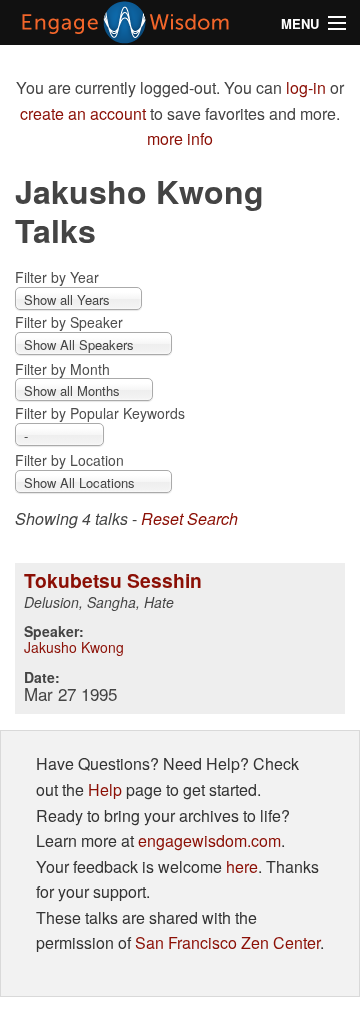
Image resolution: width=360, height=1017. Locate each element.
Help (105, 789)
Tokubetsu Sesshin (113, 580)
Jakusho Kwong (74, 647)
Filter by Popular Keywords (100, 413)
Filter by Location (69, 460)
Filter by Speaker (69, 322)
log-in (306, 87)
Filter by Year (57, 277)
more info (180, 138)
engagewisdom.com (209, 840)
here (242, 866)
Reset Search (189, 518)
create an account (83, 113)
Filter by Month (62, 369)
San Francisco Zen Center (227, 942)
